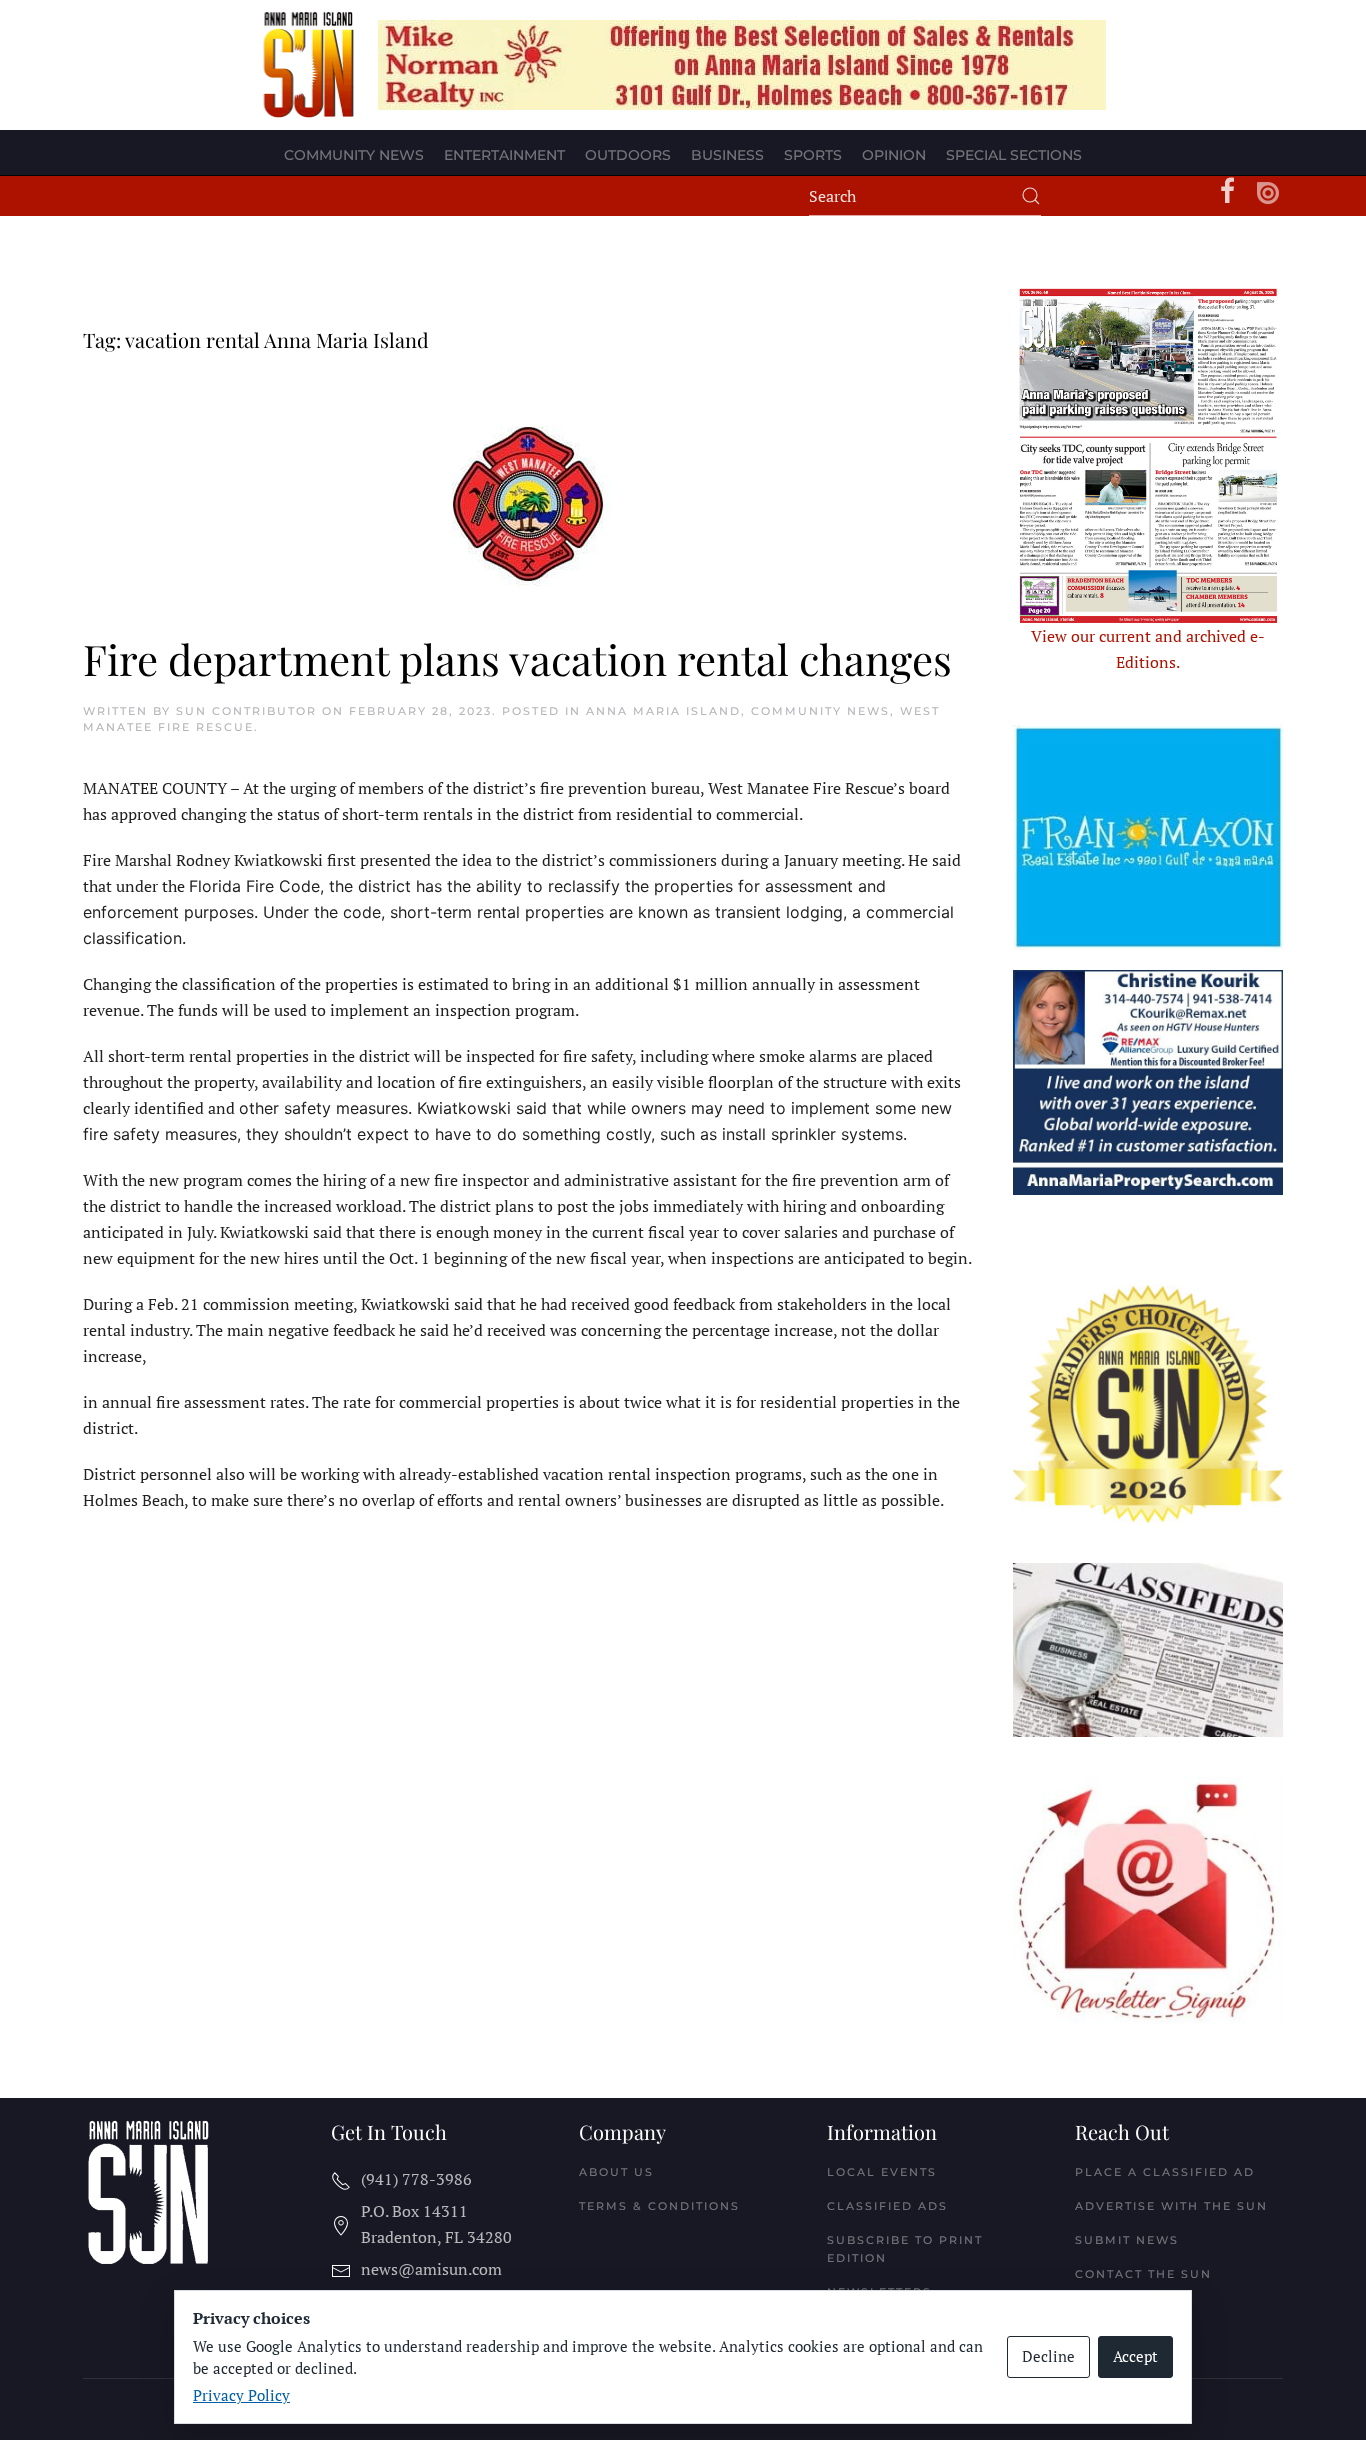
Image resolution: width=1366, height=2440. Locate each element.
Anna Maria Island (663, 711)
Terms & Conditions (659, 2206)
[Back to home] (309, 65)
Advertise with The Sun (1171, 2206)
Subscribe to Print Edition (905, 2249)
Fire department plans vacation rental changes (517, 659)
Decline (1048, 2356)
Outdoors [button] (628, 155)
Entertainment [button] (504, 155)
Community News (820, 711)
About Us (616, 2172)
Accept (1135, 2356)
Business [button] (727, 155)
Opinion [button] (894, 155)
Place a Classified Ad (1165, 2172)
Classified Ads (887, 2206)
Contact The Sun (1143, 2274)
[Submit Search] (1031, 196)
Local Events (882, 2172)
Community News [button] (354, 155)
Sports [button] (813, 155)
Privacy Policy (241, 2395)
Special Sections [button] (1014, 155)
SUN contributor (246, 711)
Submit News (1127, 2240)
